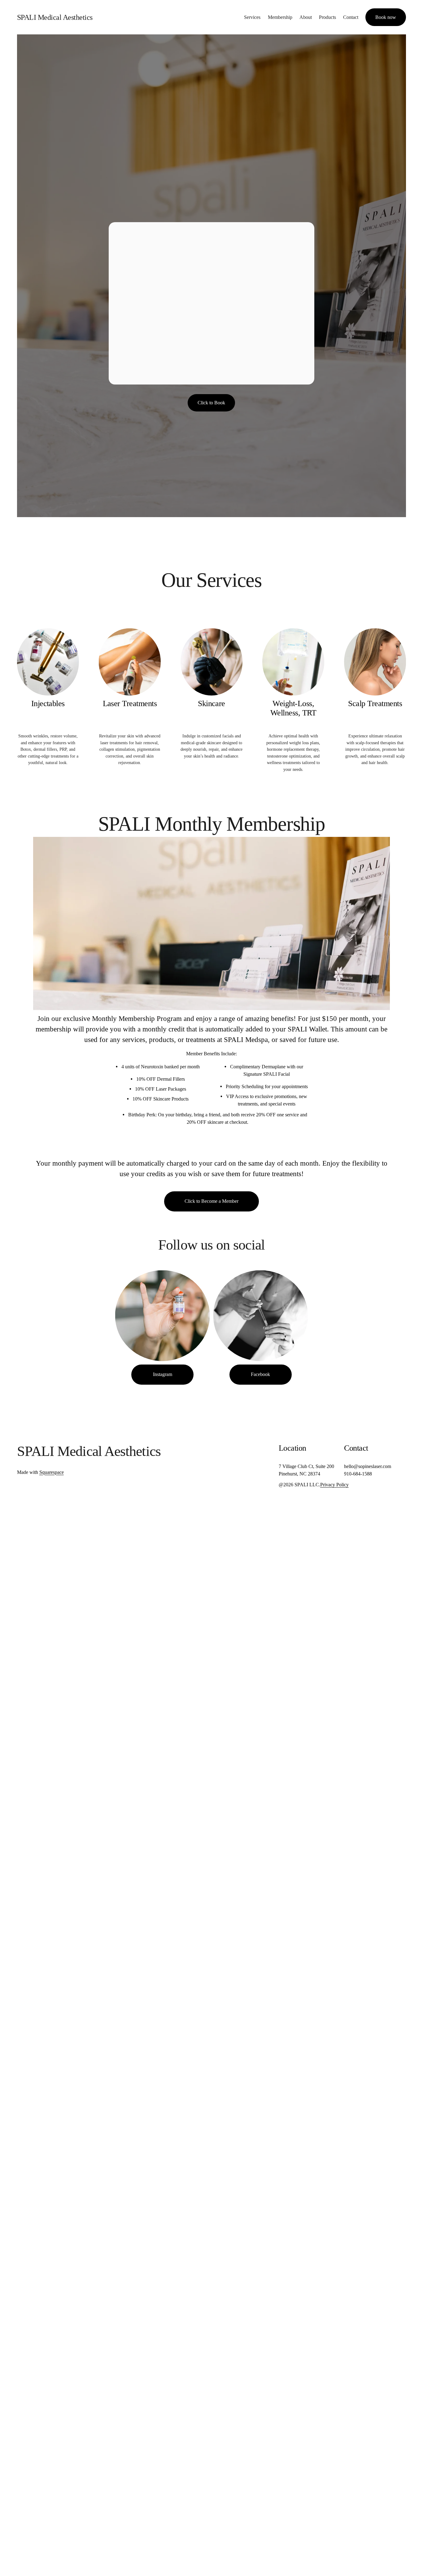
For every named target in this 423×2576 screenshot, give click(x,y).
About (306, 17)
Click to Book (211, 403)
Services (252, 17)
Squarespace (52, 1472)
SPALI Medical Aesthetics (55, 17)
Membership (280, 17)
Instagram (163, 1374)
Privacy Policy (334, 1485)
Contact (351, 17)
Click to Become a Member (211, 1201)
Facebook (260, 1374)
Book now (386, 17)
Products (327, 17)
